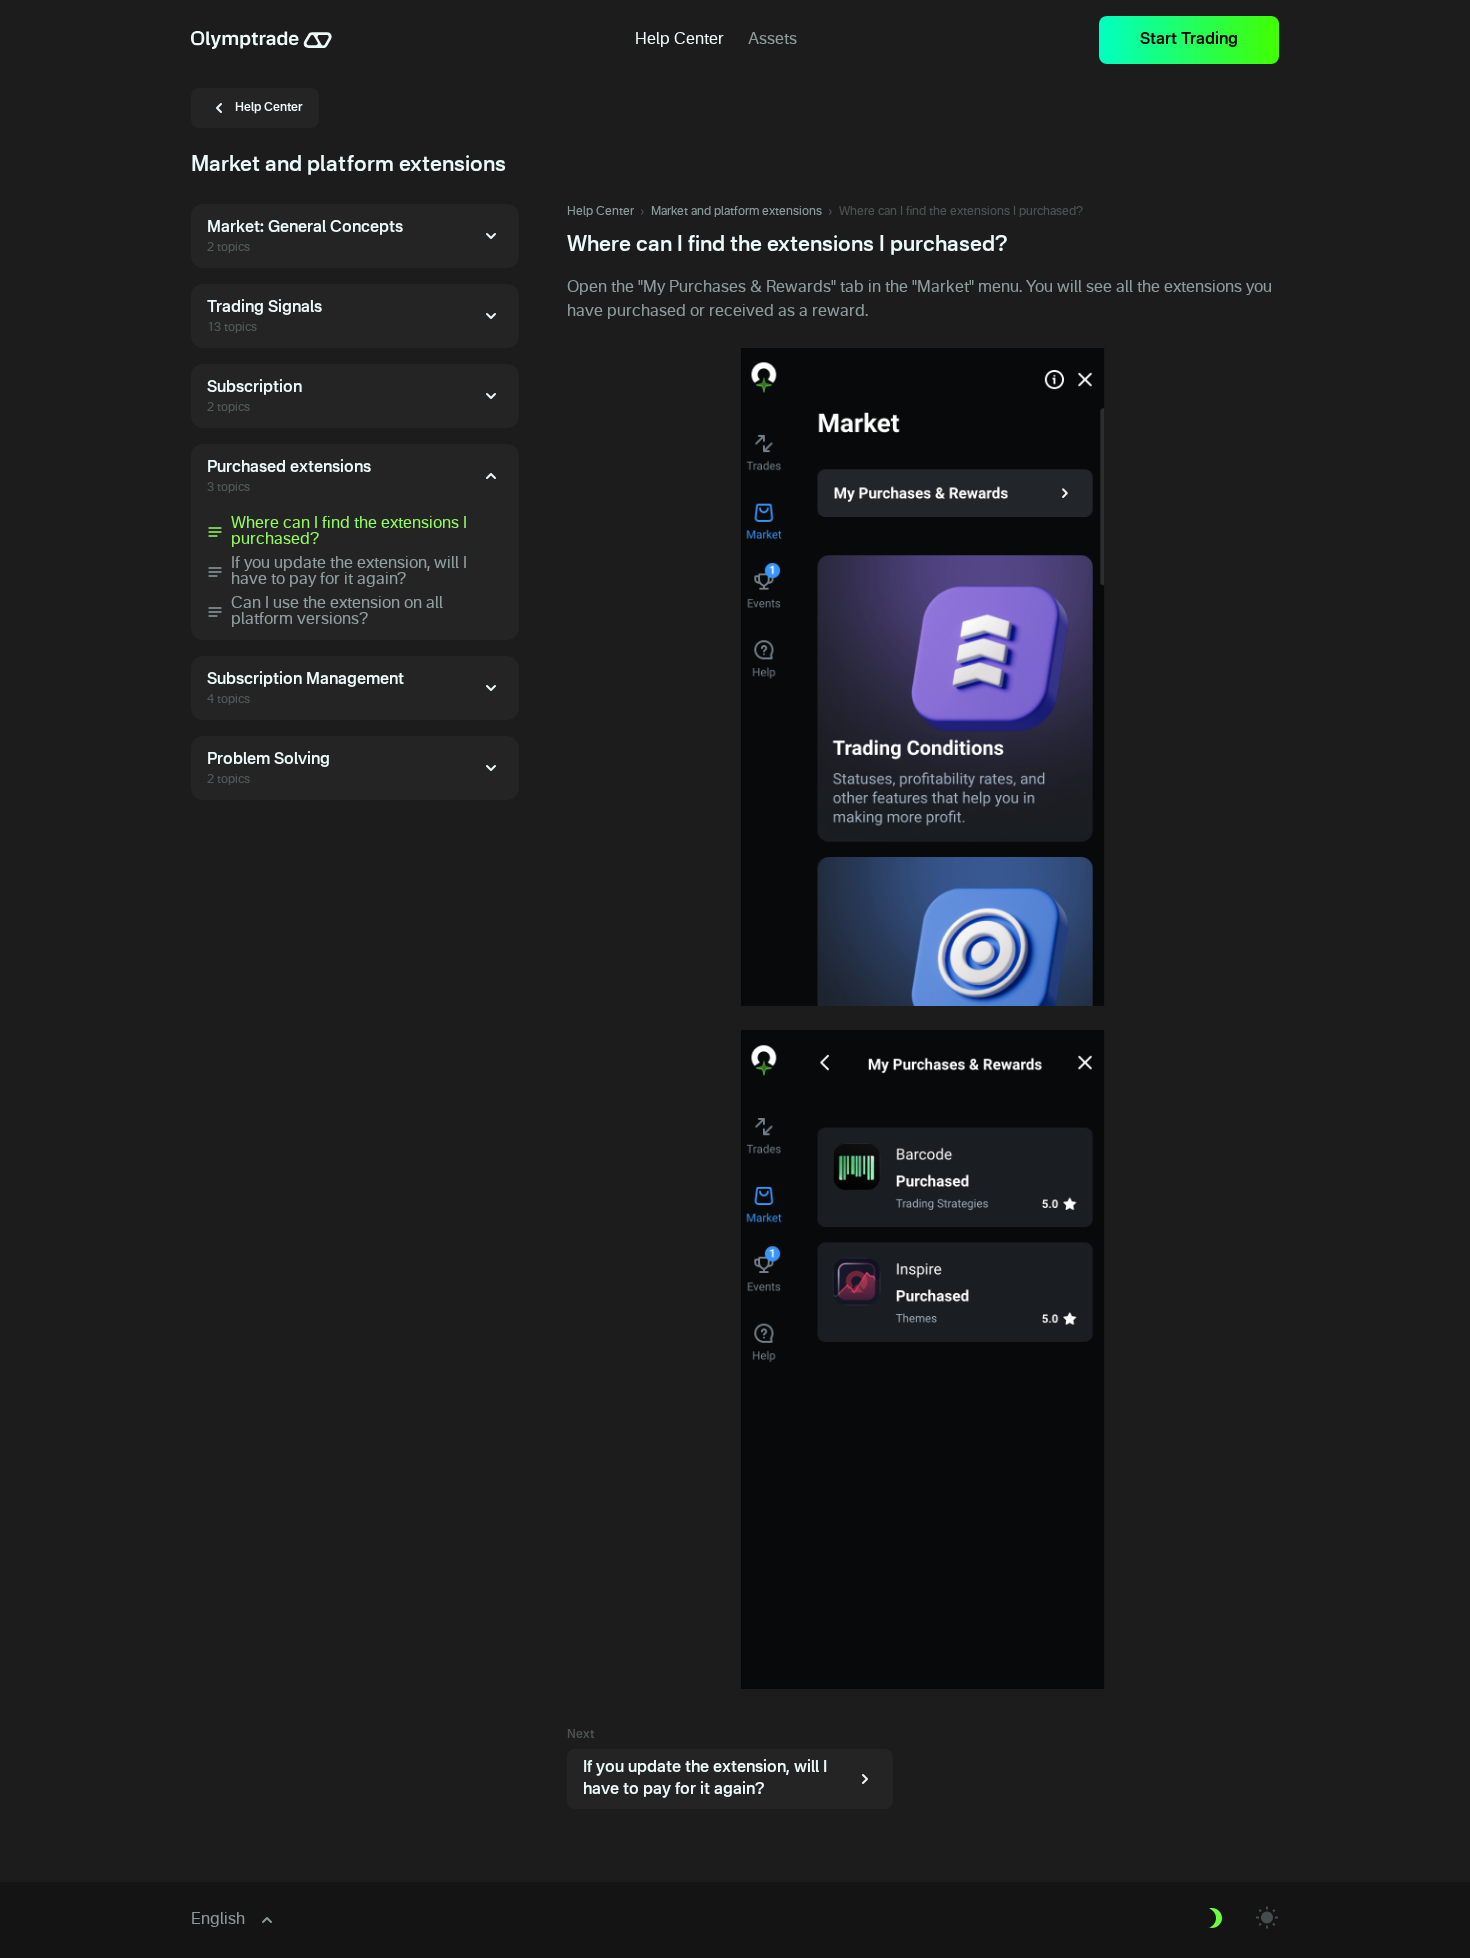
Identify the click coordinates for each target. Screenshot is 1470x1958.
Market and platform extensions (736, 212)
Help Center (600, 212)
